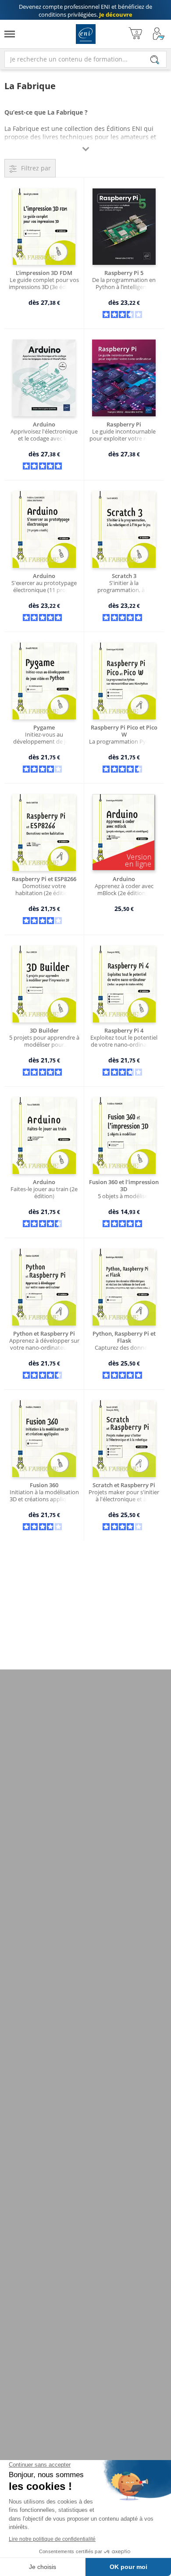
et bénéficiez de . (85, 11)
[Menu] (10, 34)
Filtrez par (36, 168)
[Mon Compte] (159, 34)
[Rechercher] (155, 60)
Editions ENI (86, 34)
